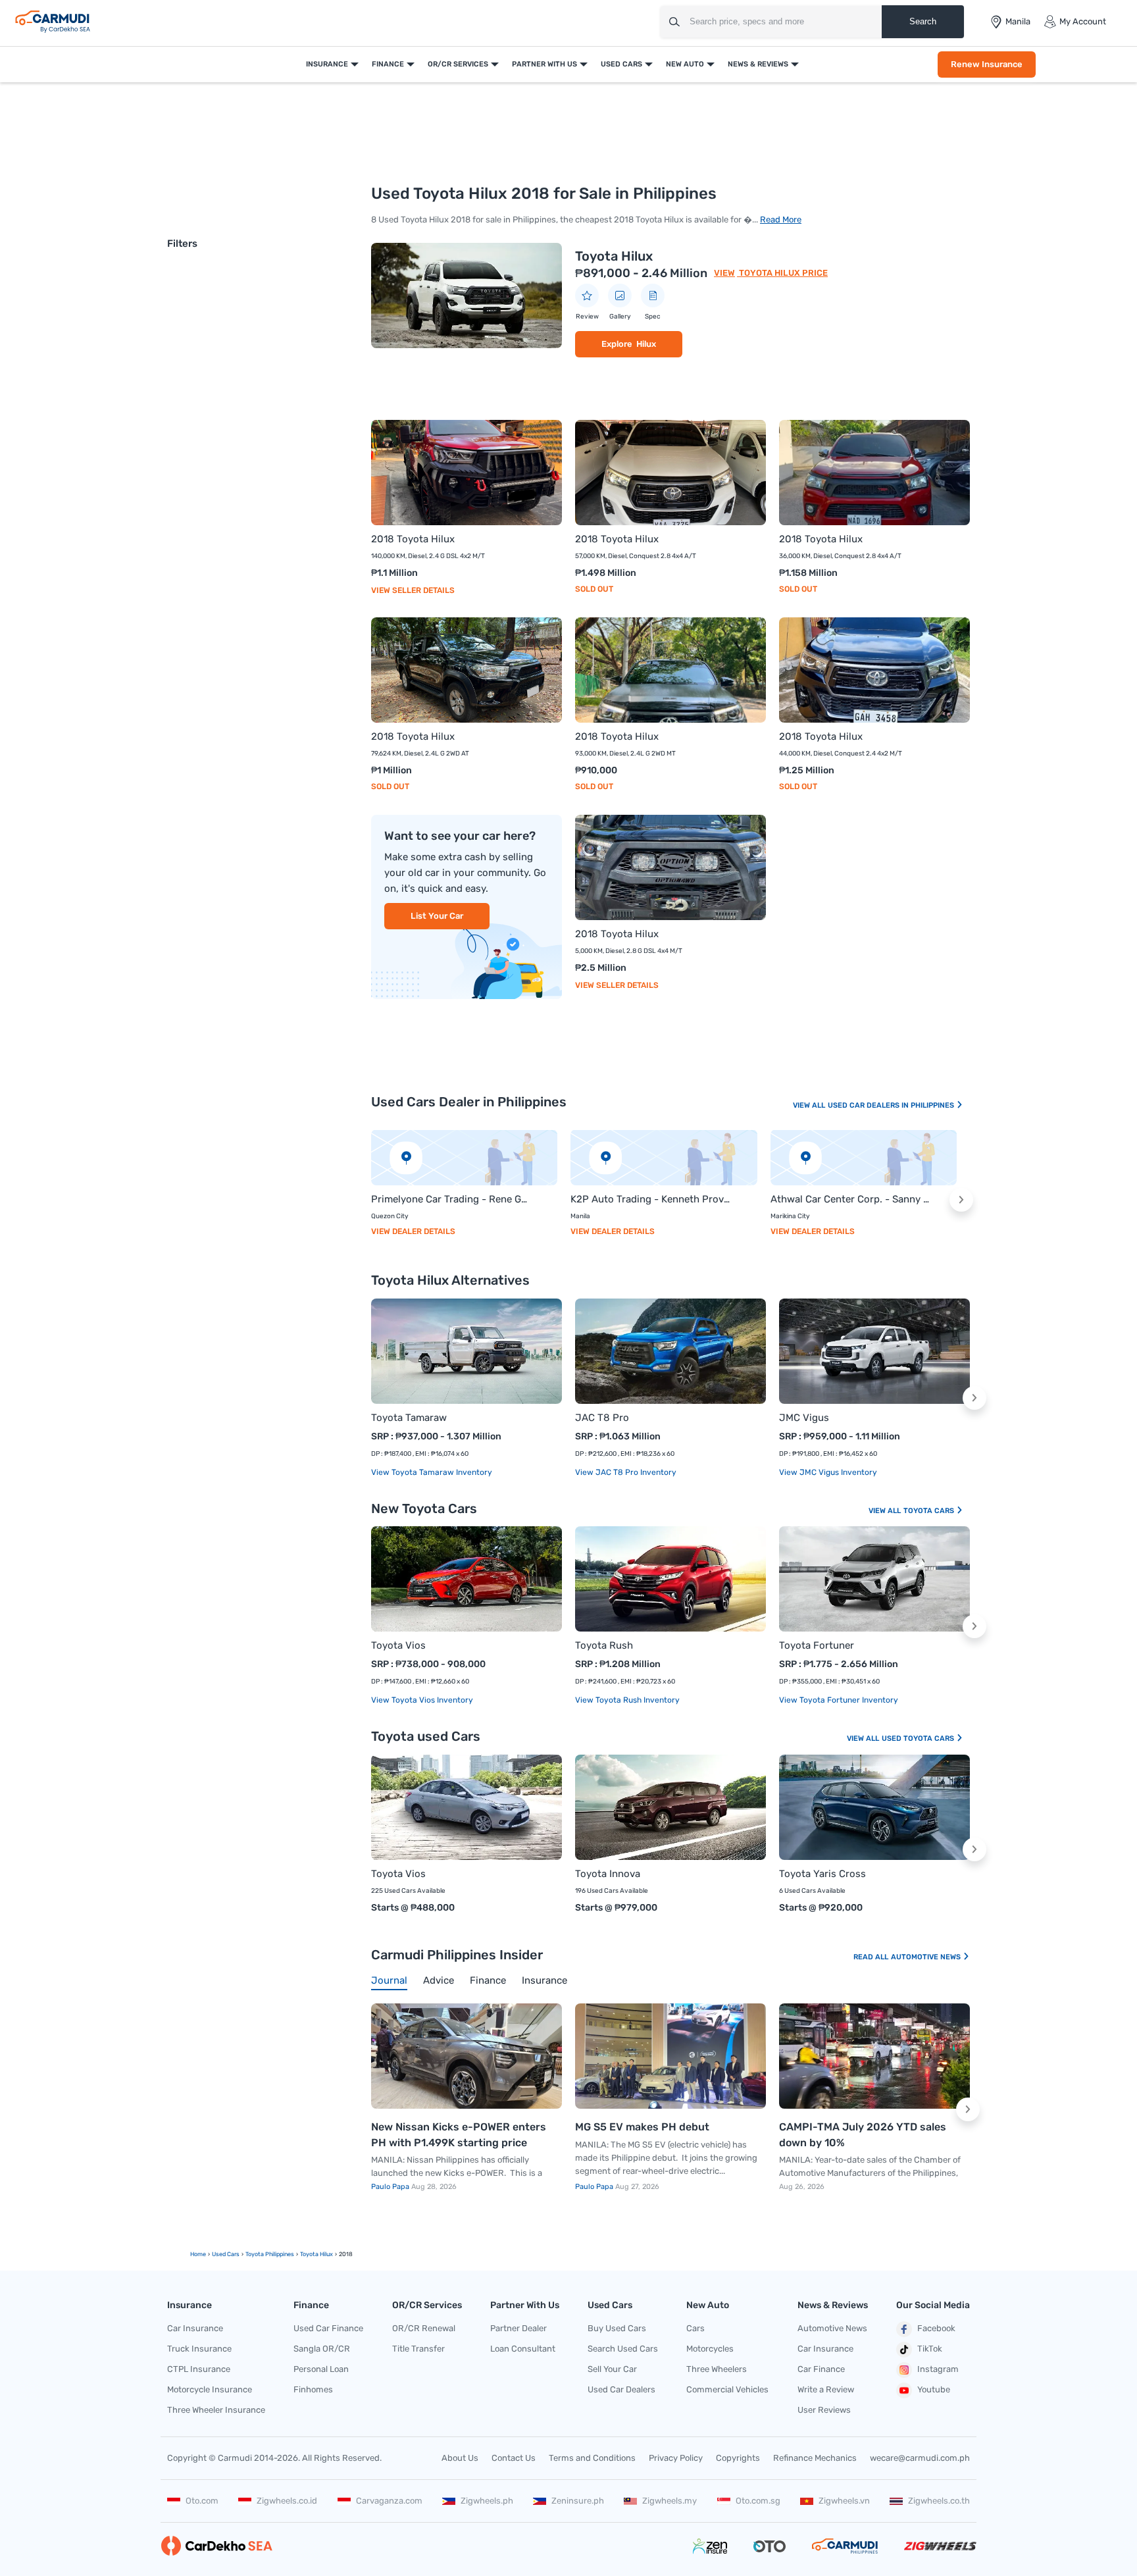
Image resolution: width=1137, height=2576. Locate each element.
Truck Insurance (199, 2349)
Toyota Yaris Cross (822, 1874)
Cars (695, 2328)
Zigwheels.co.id (287, 2501)
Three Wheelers (717, 2369)
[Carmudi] (53, 22)
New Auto (685, 64)
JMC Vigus (804, 1418)
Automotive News (927, 1957)
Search (923, 21)
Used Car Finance (328, 2328)
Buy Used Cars (617, 2328)
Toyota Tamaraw (409, 1418)
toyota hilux (316, 2254)
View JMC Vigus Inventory (828, 1472)
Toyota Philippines (270, 2254)
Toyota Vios (398, 1645)
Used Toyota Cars (919, 1739)
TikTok (930, 2349)
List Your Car (437, 916)
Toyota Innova (608, 1874)
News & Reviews (758, 64)
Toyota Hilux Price (782, 273)
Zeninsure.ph (578, 2501)
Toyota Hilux (614, 256)
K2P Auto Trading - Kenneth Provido (650, 1199)
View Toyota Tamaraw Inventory (432, 1472)
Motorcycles (710, 2349)
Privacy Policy (676, 2458)
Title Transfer (418, 2349)
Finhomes (313, 2389)
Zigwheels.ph (487, 2501)
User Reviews (824, 2410)
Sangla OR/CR (322, 2349)
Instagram (938, 2369)
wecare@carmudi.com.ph (920, 2458)
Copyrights (738, 2458)
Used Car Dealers (621, 2389)
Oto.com (202, 2501)
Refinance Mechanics (815, 2458)
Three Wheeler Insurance (216, 2410)
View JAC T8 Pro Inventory (626, 1472)
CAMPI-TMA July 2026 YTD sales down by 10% (863, 2135)
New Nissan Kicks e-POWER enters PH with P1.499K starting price (459, 2135)
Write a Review (826, 2389)
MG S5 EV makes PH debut (642, 2127)
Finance (388, 64)
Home (198, 2254)
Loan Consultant (523, 2349)
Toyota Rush (604, 1645)
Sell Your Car (612, 2369)
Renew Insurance (987, 64)
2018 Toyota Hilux (413, 539)
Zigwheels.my (670, 2501)
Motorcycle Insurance (210, 2389)
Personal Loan (321, 2369)
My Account (1083, 21)
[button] (961, 1200)
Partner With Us (544, 64)
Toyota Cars (930, 1511)
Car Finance (821, 2369)
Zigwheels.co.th (939, 2501)
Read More (781, 219)
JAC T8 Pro (602, 1418)
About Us (460, 2458)
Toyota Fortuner (817, 1645)
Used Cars (621, 64)
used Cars (226, 2254)
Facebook (936, 2328)
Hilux (646, 344)
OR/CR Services (458, 64)
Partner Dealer (518, 2328)
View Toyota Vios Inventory (422, 1700)
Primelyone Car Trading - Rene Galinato (451, 1199)
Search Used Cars (623, 2349)
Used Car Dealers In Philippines (892, 1105)
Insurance (327, 64)
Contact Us (514, 2458)
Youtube (934, 2389)
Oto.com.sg (758, 2501)
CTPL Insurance (199, 2369)
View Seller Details (413, 590)
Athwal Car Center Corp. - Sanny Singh (850, 1199)
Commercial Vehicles (727, 2389)
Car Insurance (195, 2328)
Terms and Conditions (592, 2458)
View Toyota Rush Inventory (627, 1700)
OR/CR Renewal (424, 2328)
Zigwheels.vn (844, 2501)
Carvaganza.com (389, 2501)
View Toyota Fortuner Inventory (839, 1700)
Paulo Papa (391, 2187)
